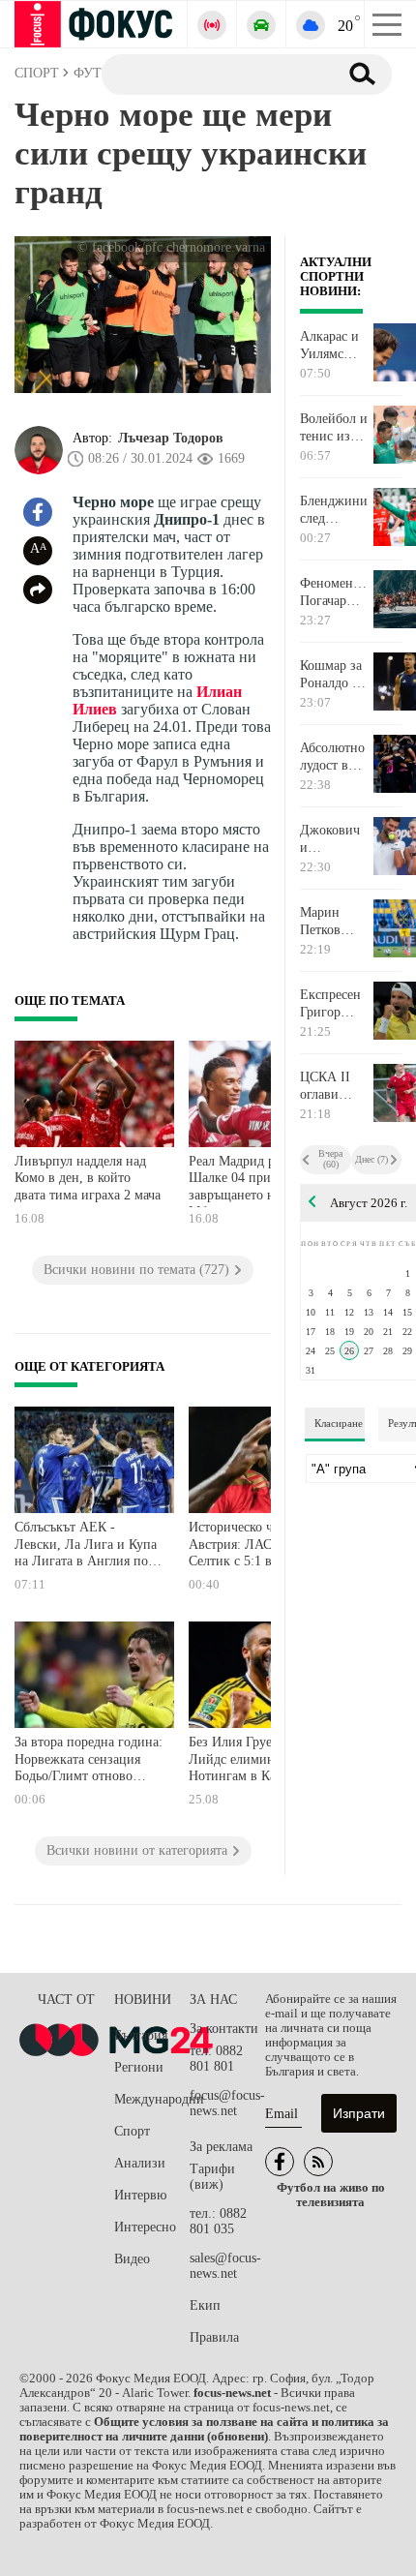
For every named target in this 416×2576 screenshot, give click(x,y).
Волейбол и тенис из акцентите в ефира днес (335, 428)
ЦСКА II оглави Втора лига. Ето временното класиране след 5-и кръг (334, 1086)
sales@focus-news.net (225, 2266)
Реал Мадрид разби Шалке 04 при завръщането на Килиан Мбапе (259, 1181)
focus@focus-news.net (227, 2103)
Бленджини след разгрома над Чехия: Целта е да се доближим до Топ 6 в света (334, 510)
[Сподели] (38, 590)
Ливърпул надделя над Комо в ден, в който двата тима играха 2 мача (88, 1178)
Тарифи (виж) (212, 2177)
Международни (152, 2099)
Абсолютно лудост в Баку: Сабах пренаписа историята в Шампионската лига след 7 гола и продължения (336, 757)
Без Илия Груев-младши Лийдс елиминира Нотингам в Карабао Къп (262, 1759)
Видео (132, 2259)
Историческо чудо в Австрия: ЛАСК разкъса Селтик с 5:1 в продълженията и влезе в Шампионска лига (262, 1546)
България (141, 2035)
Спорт (132, 2131)
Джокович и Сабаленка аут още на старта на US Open (331, 839)
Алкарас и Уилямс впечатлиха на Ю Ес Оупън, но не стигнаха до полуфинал (334, 346)
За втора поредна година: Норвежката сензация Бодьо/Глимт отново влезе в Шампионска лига (89, 1761)
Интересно (145, 2227)
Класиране (339, 1423)
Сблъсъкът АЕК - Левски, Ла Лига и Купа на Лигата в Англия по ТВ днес (86, 1546)
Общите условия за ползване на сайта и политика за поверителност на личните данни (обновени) (204, 2429)
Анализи (140, 2163)
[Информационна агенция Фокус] (280, 2162)
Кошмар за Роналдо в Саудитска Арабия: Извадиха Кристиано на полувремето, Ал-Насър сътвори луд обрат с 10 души (336, 675)
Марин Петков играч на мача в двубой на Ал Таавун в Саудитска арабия (334, 922)
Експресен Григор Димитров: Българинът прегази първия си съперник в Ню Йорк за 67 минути (334, 1004)
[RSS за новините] (318, 2162)
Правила (214, 2337)
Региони (139, 2067)
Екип (205, 2305)
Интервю (140, 2195)
